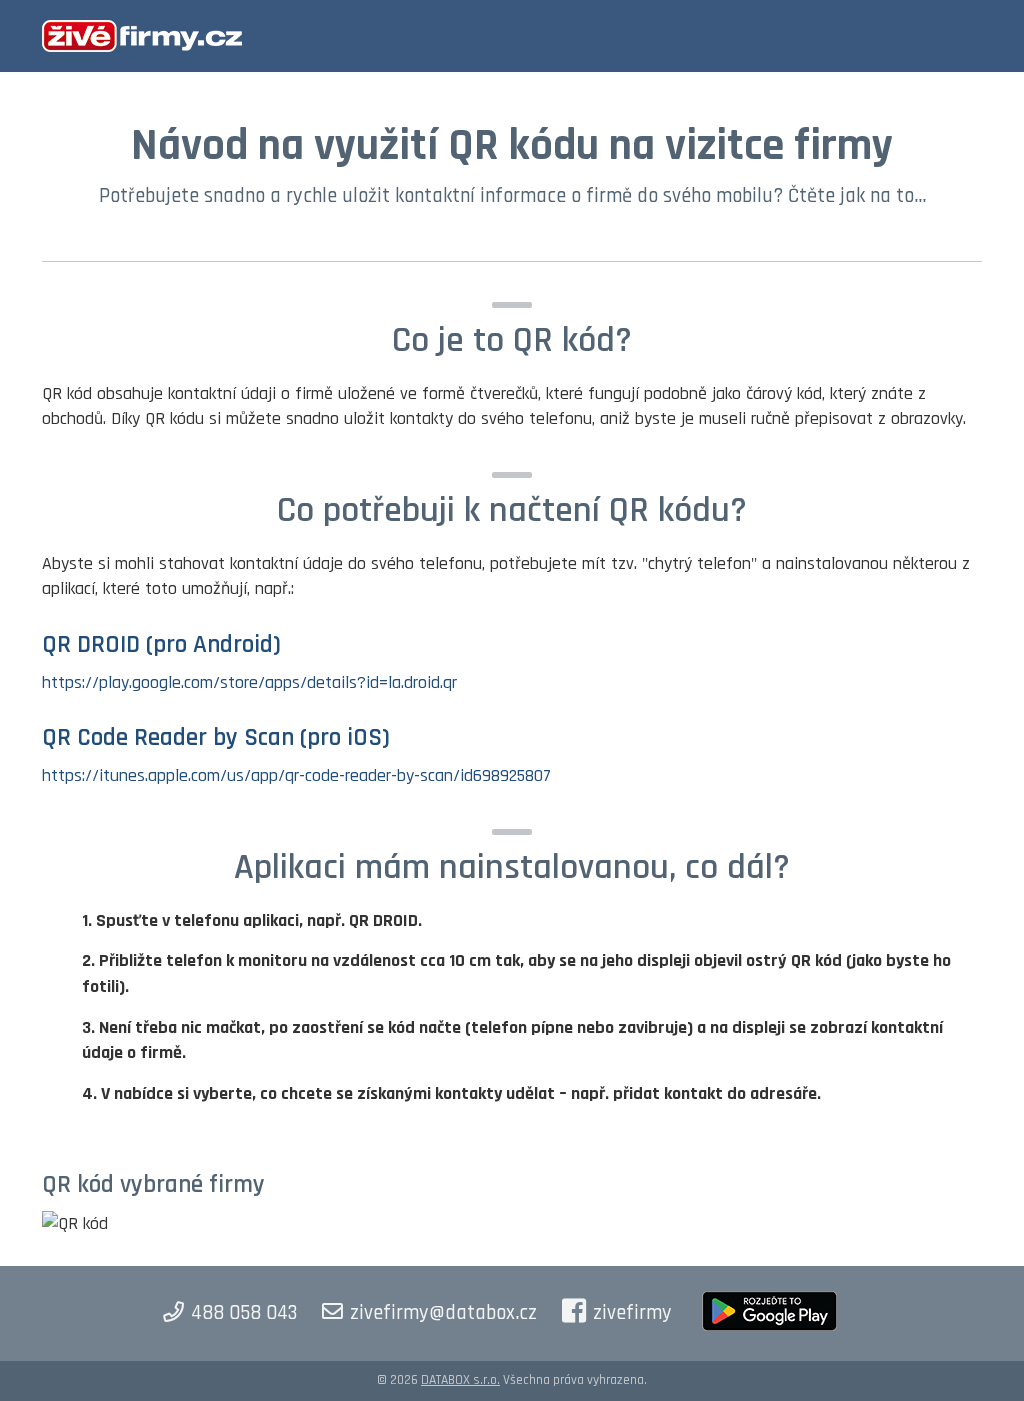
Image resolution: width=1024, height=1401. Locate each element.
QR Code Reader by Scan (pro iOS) (216, 738)
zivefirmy (632, 1313)
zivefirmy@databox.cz (443, 1313)
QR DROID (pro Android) (161, 645)
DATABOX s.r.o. (460, 1380)
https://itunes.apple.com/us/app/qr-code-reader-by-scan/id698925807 (296, 775)
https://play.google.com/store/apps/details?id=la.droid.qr (249, 682)
